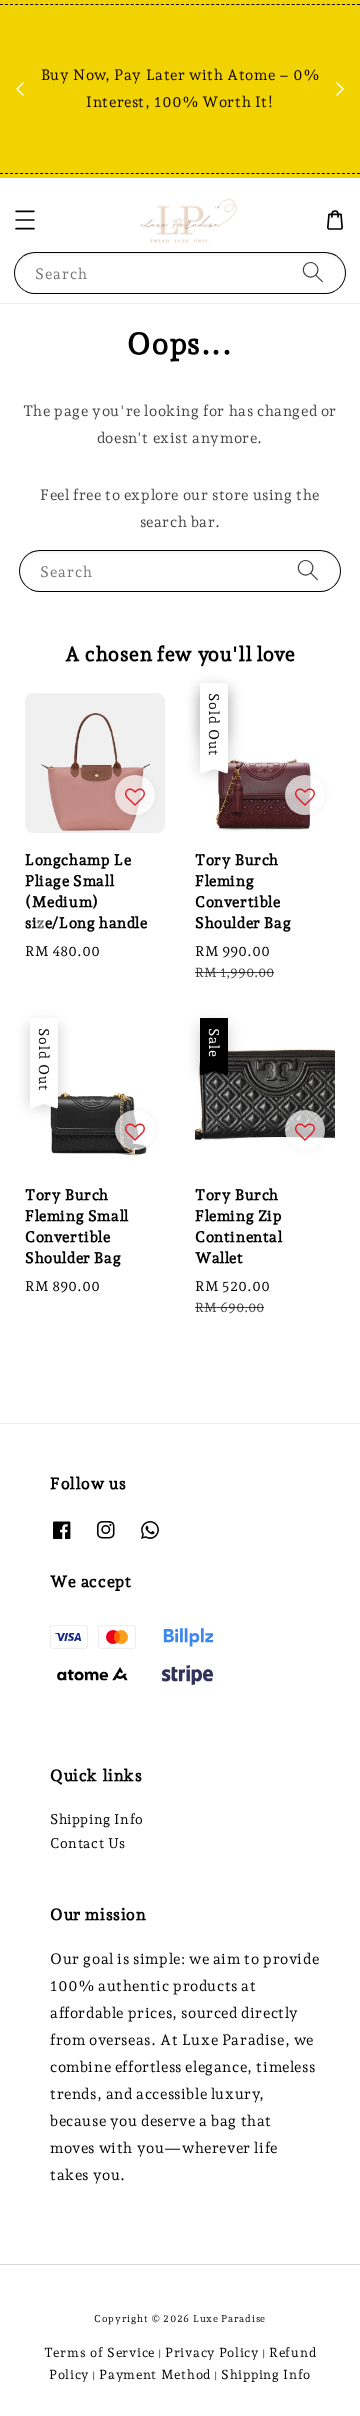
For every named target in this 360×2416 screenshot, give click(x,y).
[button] (25, 220)
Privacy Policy (212, 2352)
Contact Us (88, 1843)
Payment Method (155, 2374)
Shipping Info (97, 1819)
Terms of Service (99, 2352)
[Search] (313, 272)
